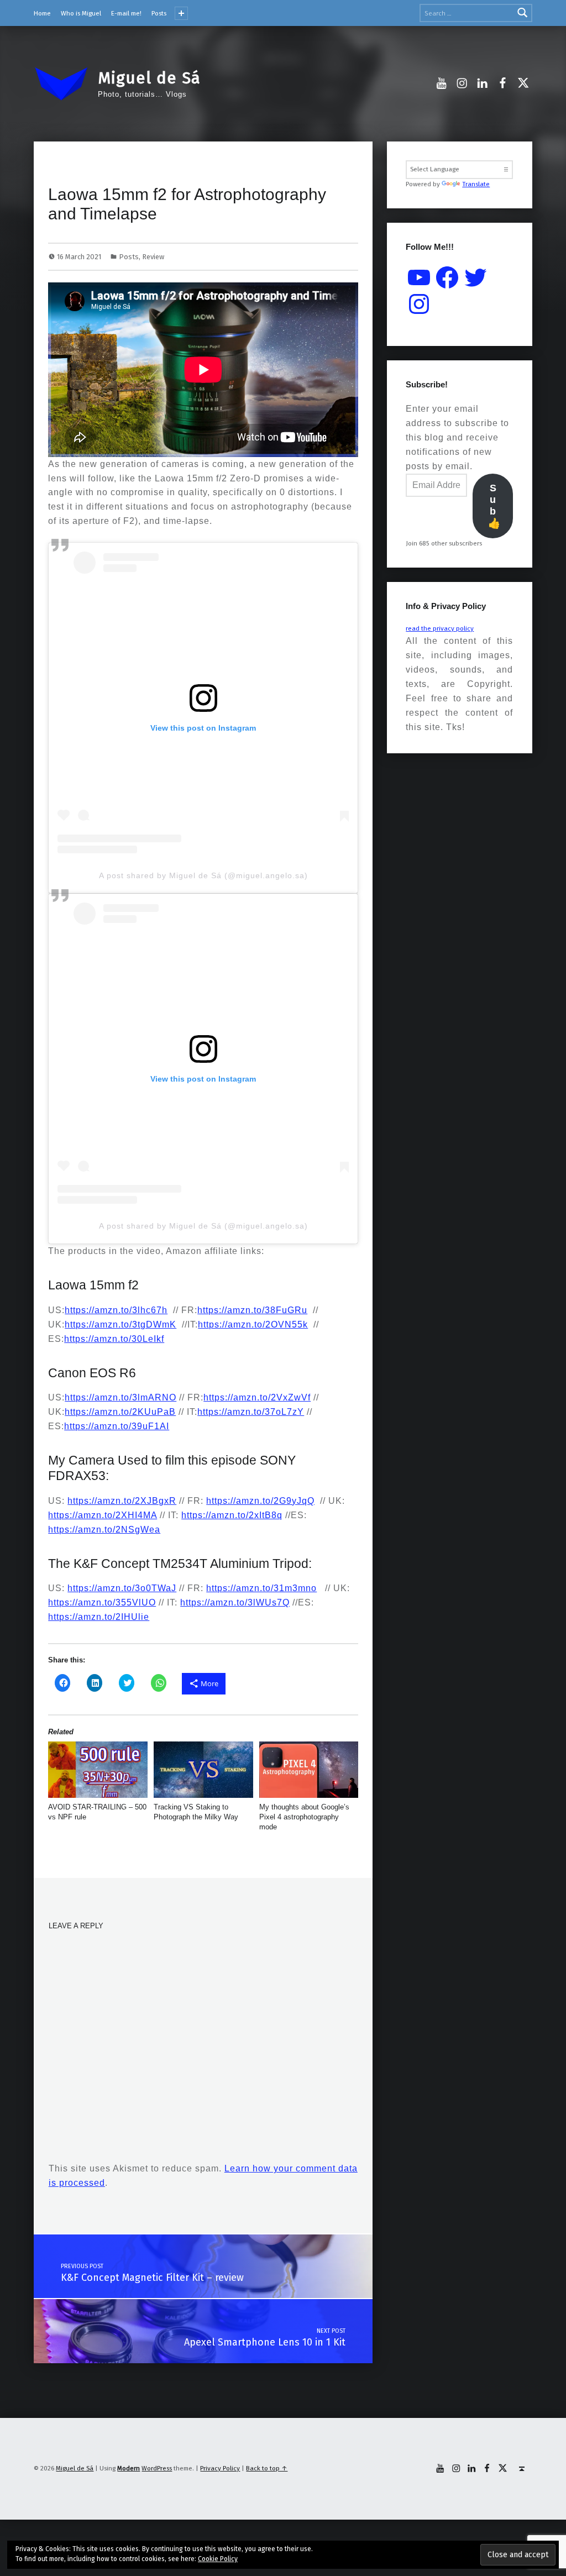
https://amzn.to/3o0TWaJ (122, 1588)
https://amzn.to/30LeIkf (114, 1339)
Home (42, 13)
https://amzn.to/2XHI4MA (103, 1515)
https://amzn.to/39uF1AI (117, 1426)
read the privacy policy (440, 628)
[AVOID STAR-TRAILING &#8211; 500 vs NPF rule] (98, 1770)
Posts (159, 13)
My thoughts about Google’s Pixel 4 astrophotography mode (304, 1817)
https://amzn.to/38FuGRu (252, 1310)
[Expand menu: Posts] (181, 13)
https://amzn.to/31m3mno (261, 1588)
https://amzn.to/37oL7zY (251, 1412)
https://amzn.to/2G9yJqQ (260, 1501)
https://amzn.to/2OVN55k (253, 1324)
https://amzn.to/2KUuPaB (120, 1412)
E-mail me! (126, 13)
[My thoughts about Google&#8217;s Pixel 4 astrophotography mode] (309, 1770)
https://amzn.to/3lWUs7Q (235, 1602)
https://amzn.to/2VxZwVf (257, 1397)
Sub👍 (494, 506)
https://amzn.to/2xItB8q (232, 1515)
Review (153, 257)
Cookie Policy (218, 2559)
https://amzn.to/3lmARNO (120, 1397)
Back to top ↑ (267, 2468)
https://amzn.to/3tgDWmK (120, 1324)
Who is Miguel (81, 13)
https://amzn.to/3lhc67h (116, 1310)
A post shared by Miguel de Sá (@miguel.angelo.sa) (203, 875)
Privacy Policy (220, 2468)
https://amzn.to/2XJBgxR (122, 1501)
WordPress (157, 2468)
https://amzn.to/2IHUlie (99, 1617)
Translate (476, 184)
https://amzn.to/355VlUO (102, 1602)
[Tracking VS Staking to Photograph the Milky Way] (203, 1770)
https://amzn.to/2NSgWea (104, 1530)
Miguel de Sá (149, 78)
